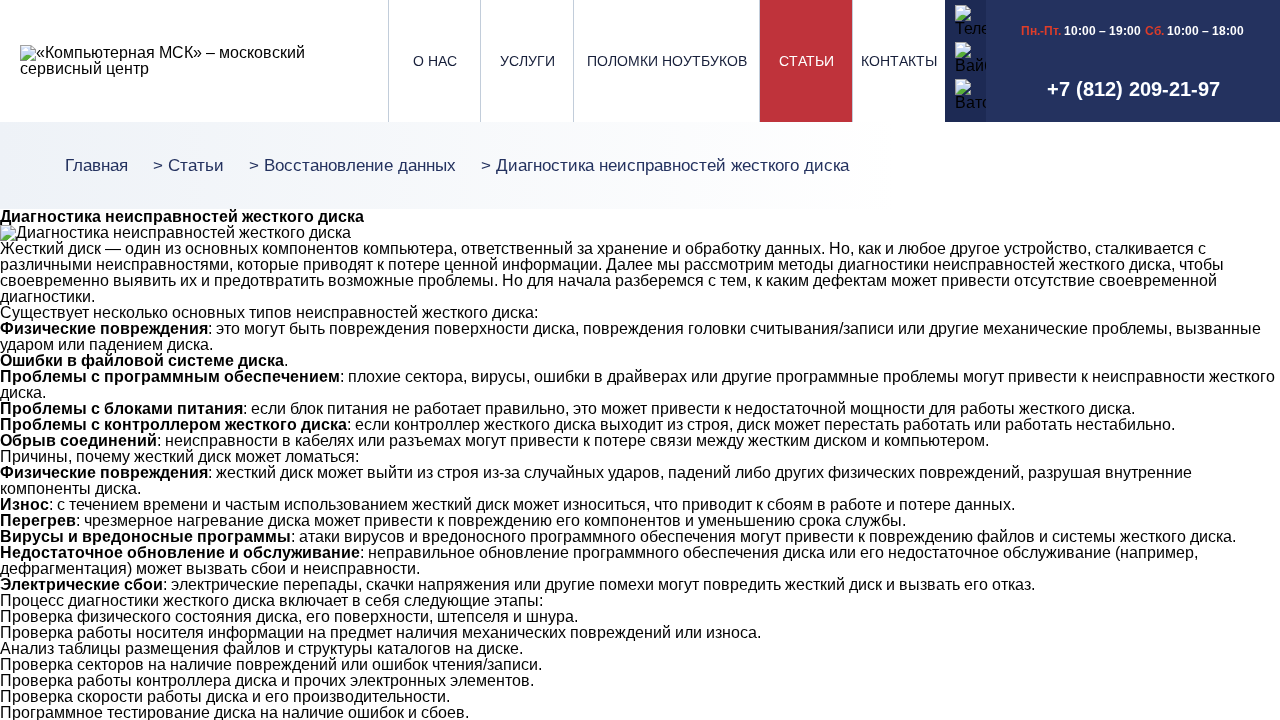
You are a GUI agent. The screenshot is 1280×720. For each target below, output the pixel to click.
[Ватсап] (966, 92)
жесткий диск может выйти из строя (347, 472)
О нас (435, 61)
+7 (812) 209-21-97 (1133, 89)
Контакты (899, 61)
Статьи (806, 61)
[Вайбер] (966, 55)
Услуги (527, 61)
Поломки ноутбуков (667, 61)
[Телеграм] (966, 18)
